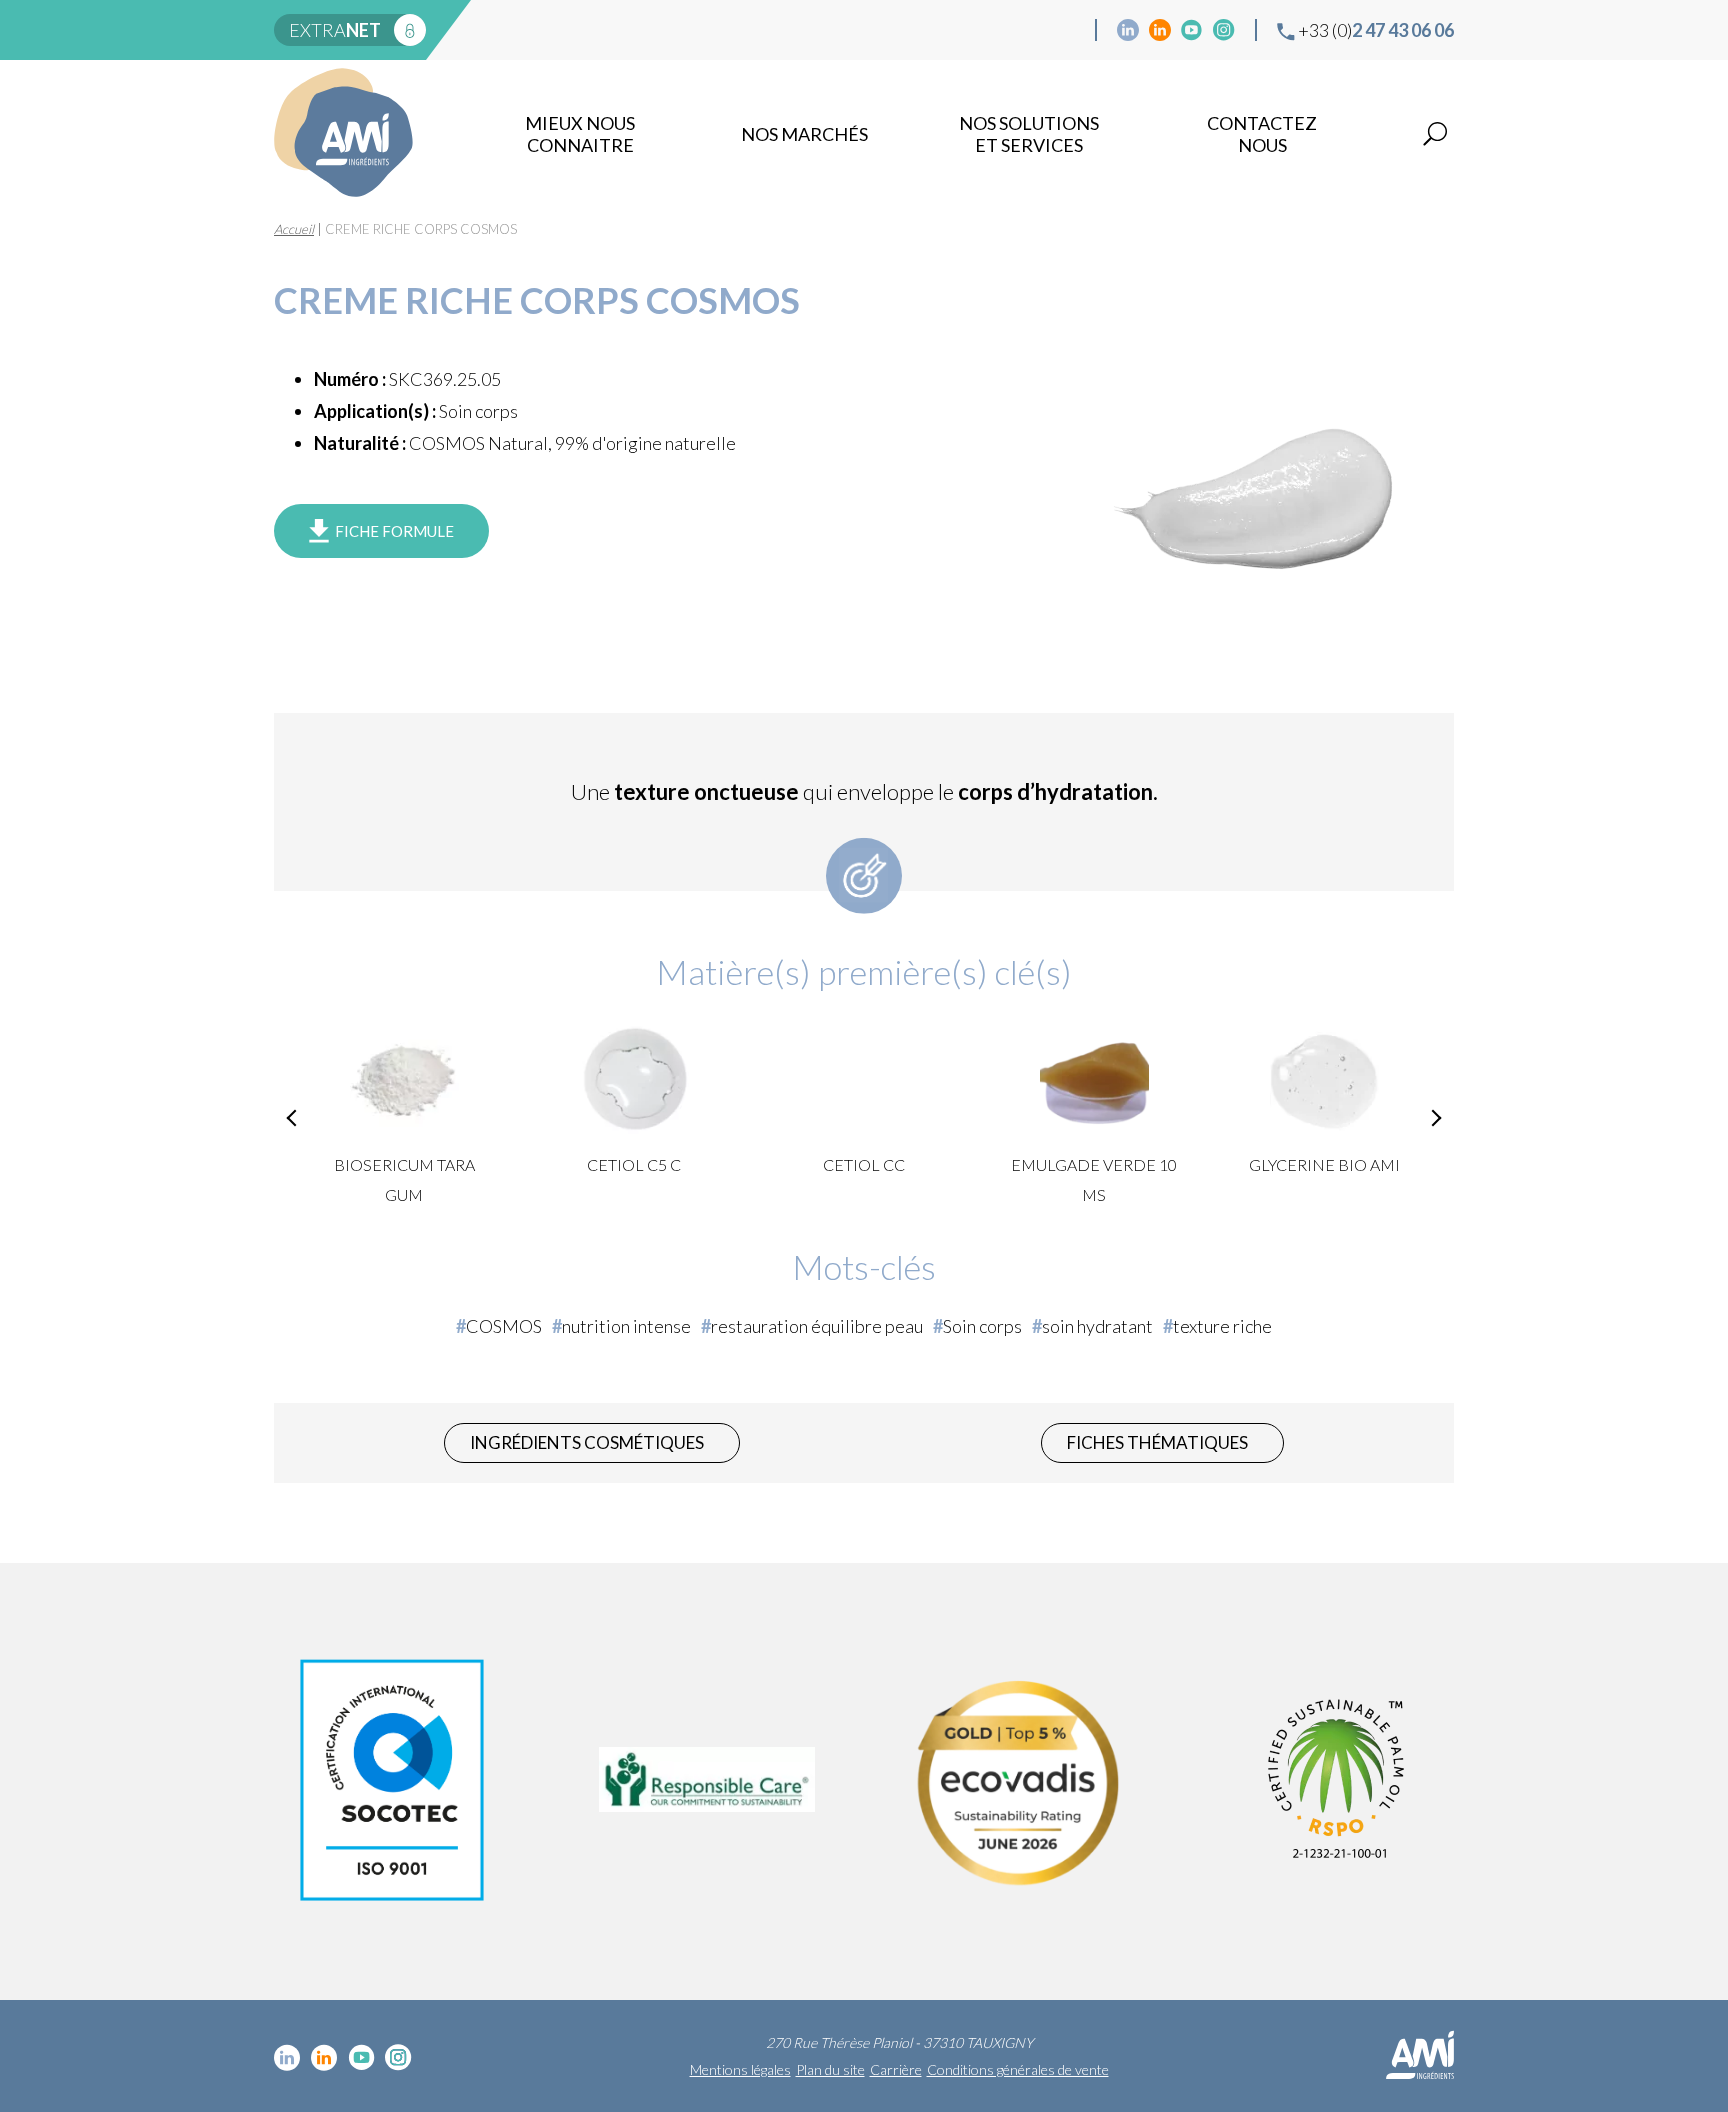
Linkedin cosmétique (1128, 30)
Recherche (1435, 134)
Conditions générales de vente (1018, 2069)
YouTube (1192, 30)
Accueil (294, 229)
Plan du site (830, 2069)
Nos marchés (804, 134)
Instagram (1224, 30)
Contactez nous (1262, 134)
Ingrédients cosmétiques (587, 1442)
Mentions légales (740, 2069)
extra (335, 30)
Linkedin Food (1160, 30)
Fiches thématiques (1157, 1442)
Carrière (896, 2069)
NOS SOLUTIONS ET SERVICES (1029, 134)
